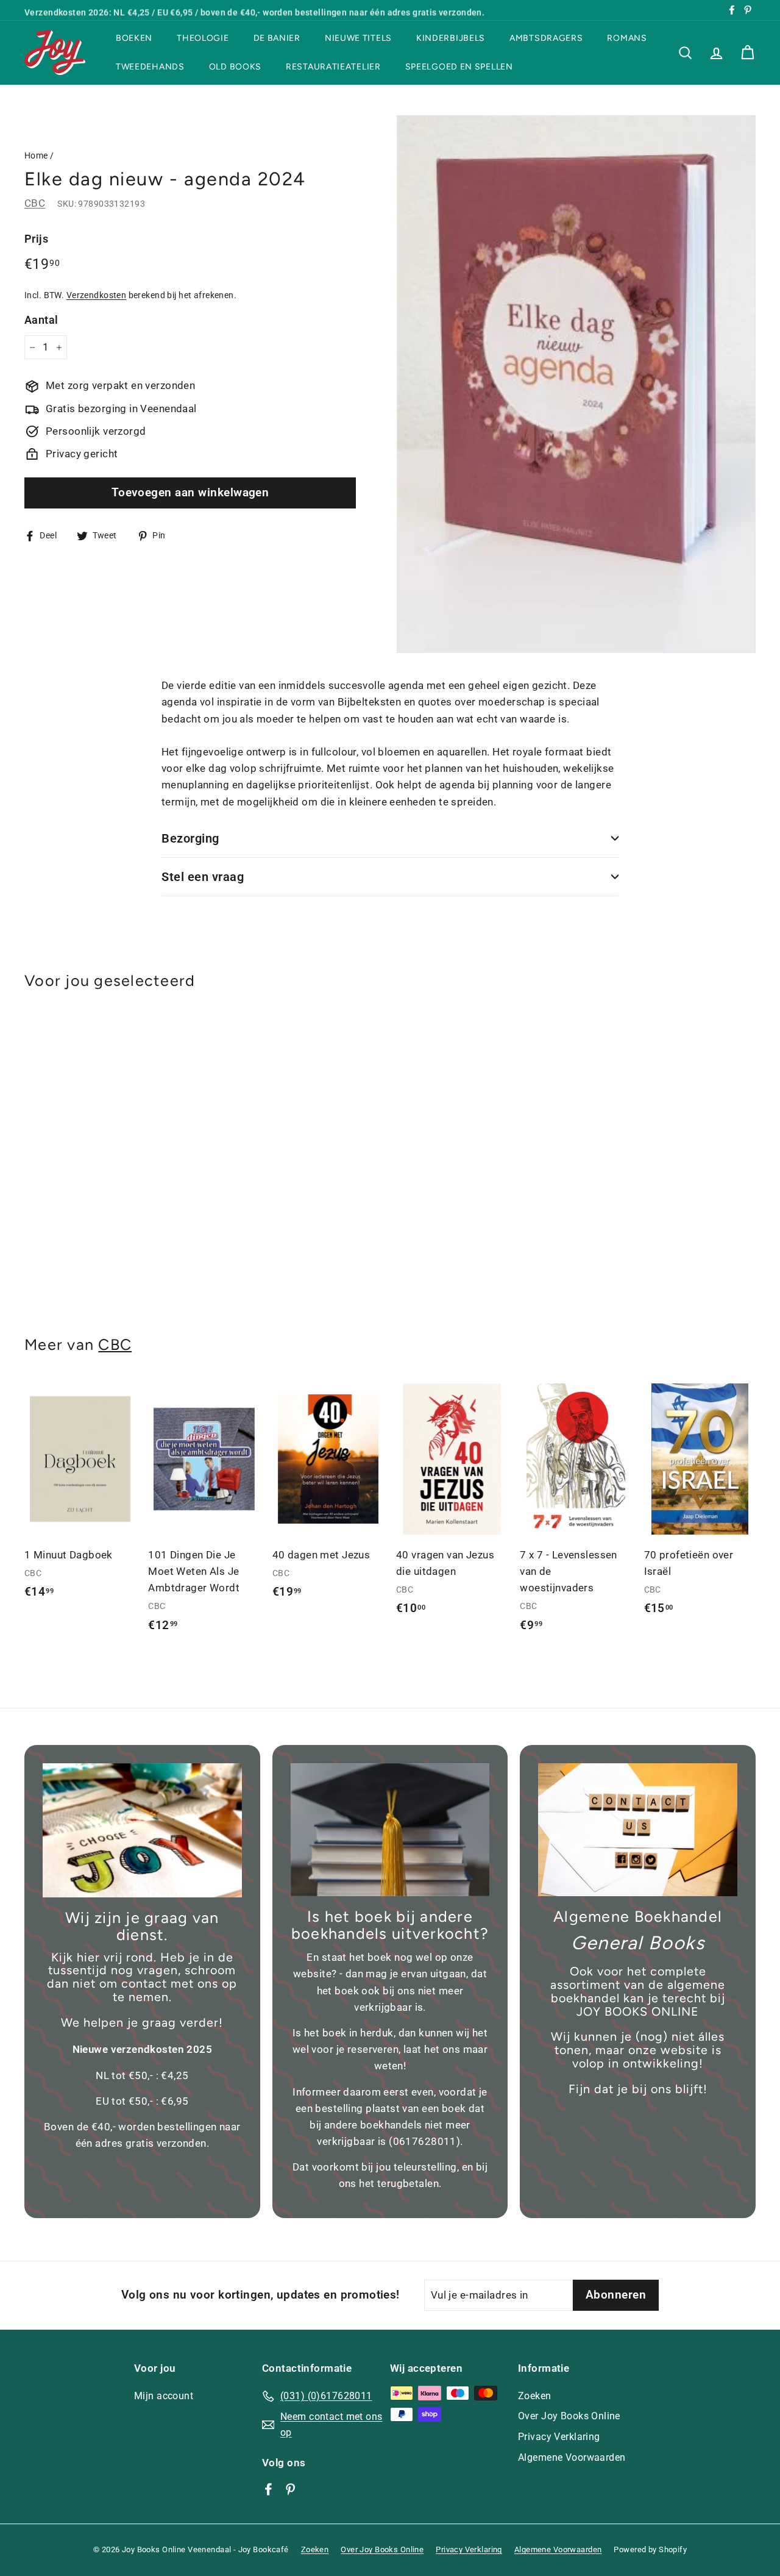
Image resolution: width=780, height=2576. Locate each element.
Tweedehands (150, 67)
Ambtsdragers (546, 38)
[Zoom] (576, 384)
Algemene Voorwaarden (572, 2457)
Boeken (134, 38)
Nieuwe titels (358, 38)
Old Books (235, 67)
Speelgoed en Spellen (459, 67)
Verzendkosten (97, 295)
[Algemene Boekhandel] (638, 1830)
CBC (35, 204)
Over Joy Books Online (569, 2416)
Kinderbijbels (451, 38)
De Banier (277, 38)
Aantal (41, 320)
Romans (627, 38)
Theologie (203, 38)
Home (36, 156)
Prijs (36, 239)
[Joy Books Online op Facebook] (268, 2489)
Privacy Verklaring (559, 2437)
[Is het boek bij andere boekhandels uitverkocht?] (390, 1830)
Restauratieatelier (333, 67)
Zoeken (535, 2396)
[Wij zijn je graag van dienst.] (142, 1830)
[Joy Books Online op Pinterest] (290, 2489)
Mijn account (164, 2396)
